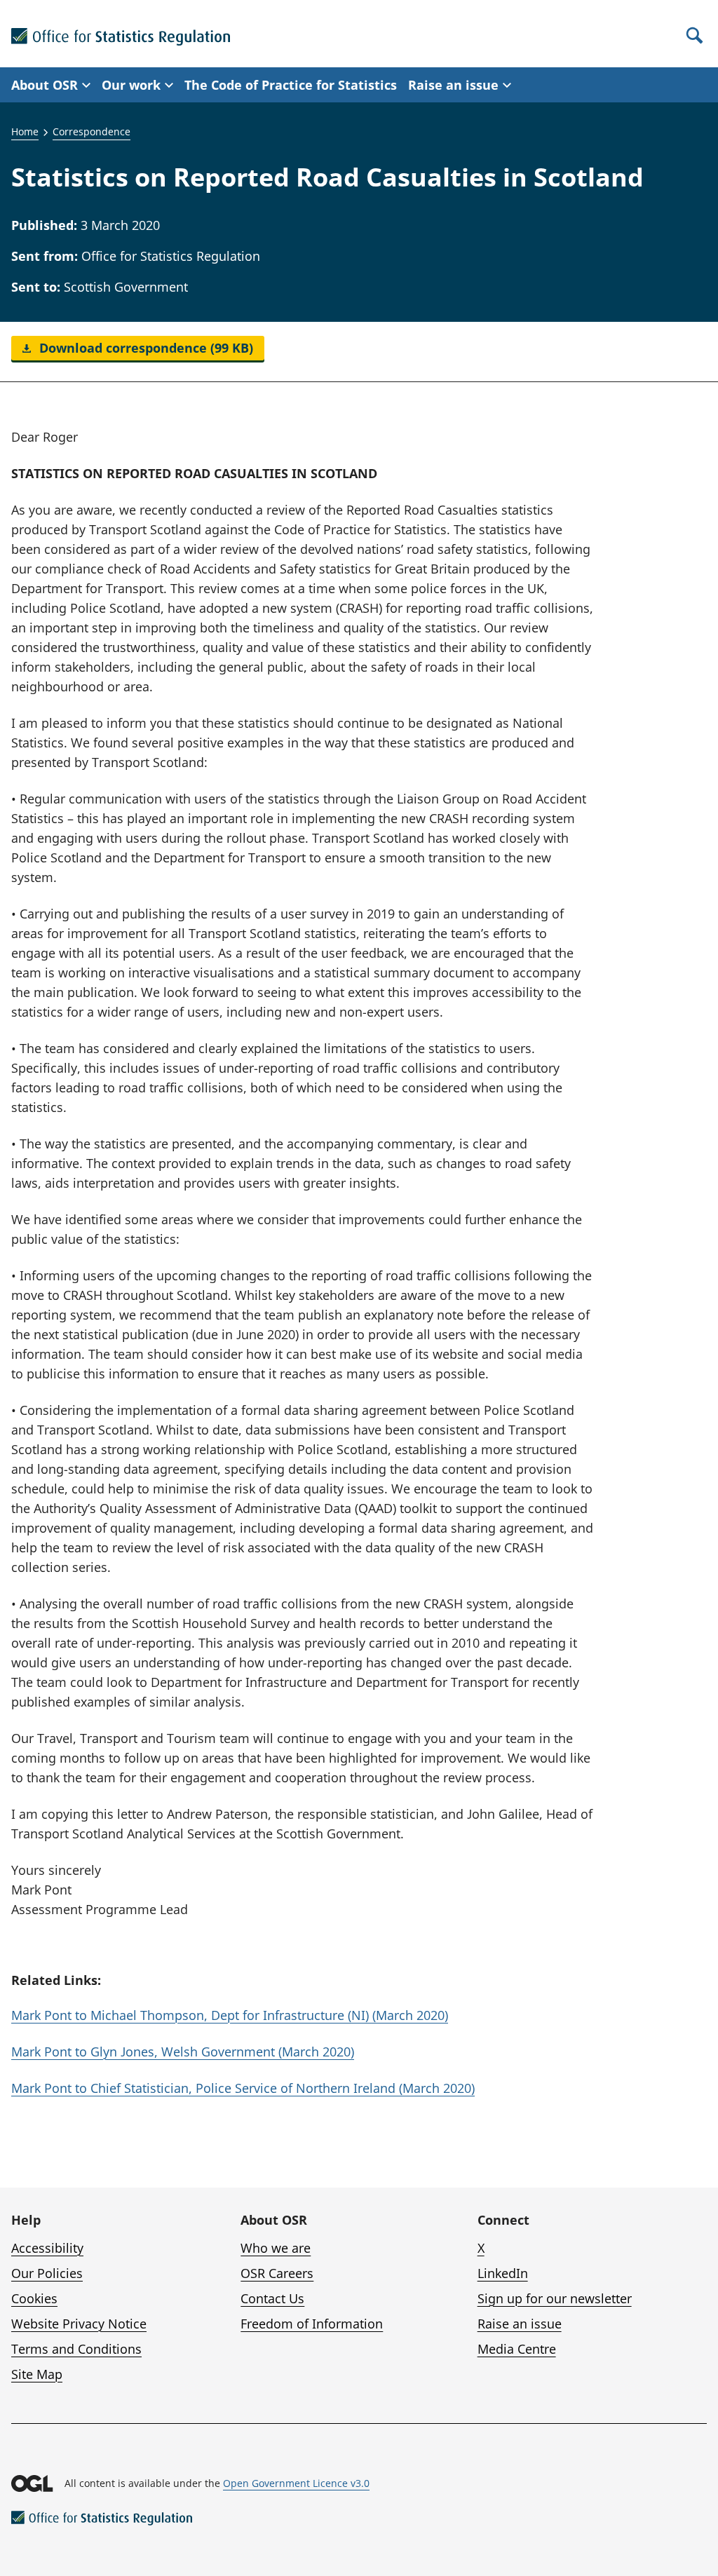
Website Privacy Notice (79, 2324)
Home (25, 131)
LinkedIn (503, 2273)
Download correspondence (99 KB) (144, 348)
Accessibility (47, 2248)
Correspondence (92, 131)
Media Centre (517, 2349)
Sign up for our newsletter (555, 2298)
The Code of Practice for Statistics (291, 85)
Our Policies (47, 2273)
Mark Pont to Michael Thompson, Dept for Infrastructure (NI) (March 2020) (230, 2015)
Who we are (276, 2248)
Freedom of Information (312, 2324)
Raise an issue (520, 2324)
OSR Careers (277, 2273)
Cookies (34, 2298)
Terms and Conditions (76, 2349)
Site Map (37, 2374)
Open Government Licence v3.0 (296, 2483)
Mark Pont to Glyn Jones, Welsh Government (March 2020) (183, 2052)
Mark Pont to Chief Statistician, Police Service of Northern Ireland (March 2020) (243, 2088)
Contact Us (272, 2298)
